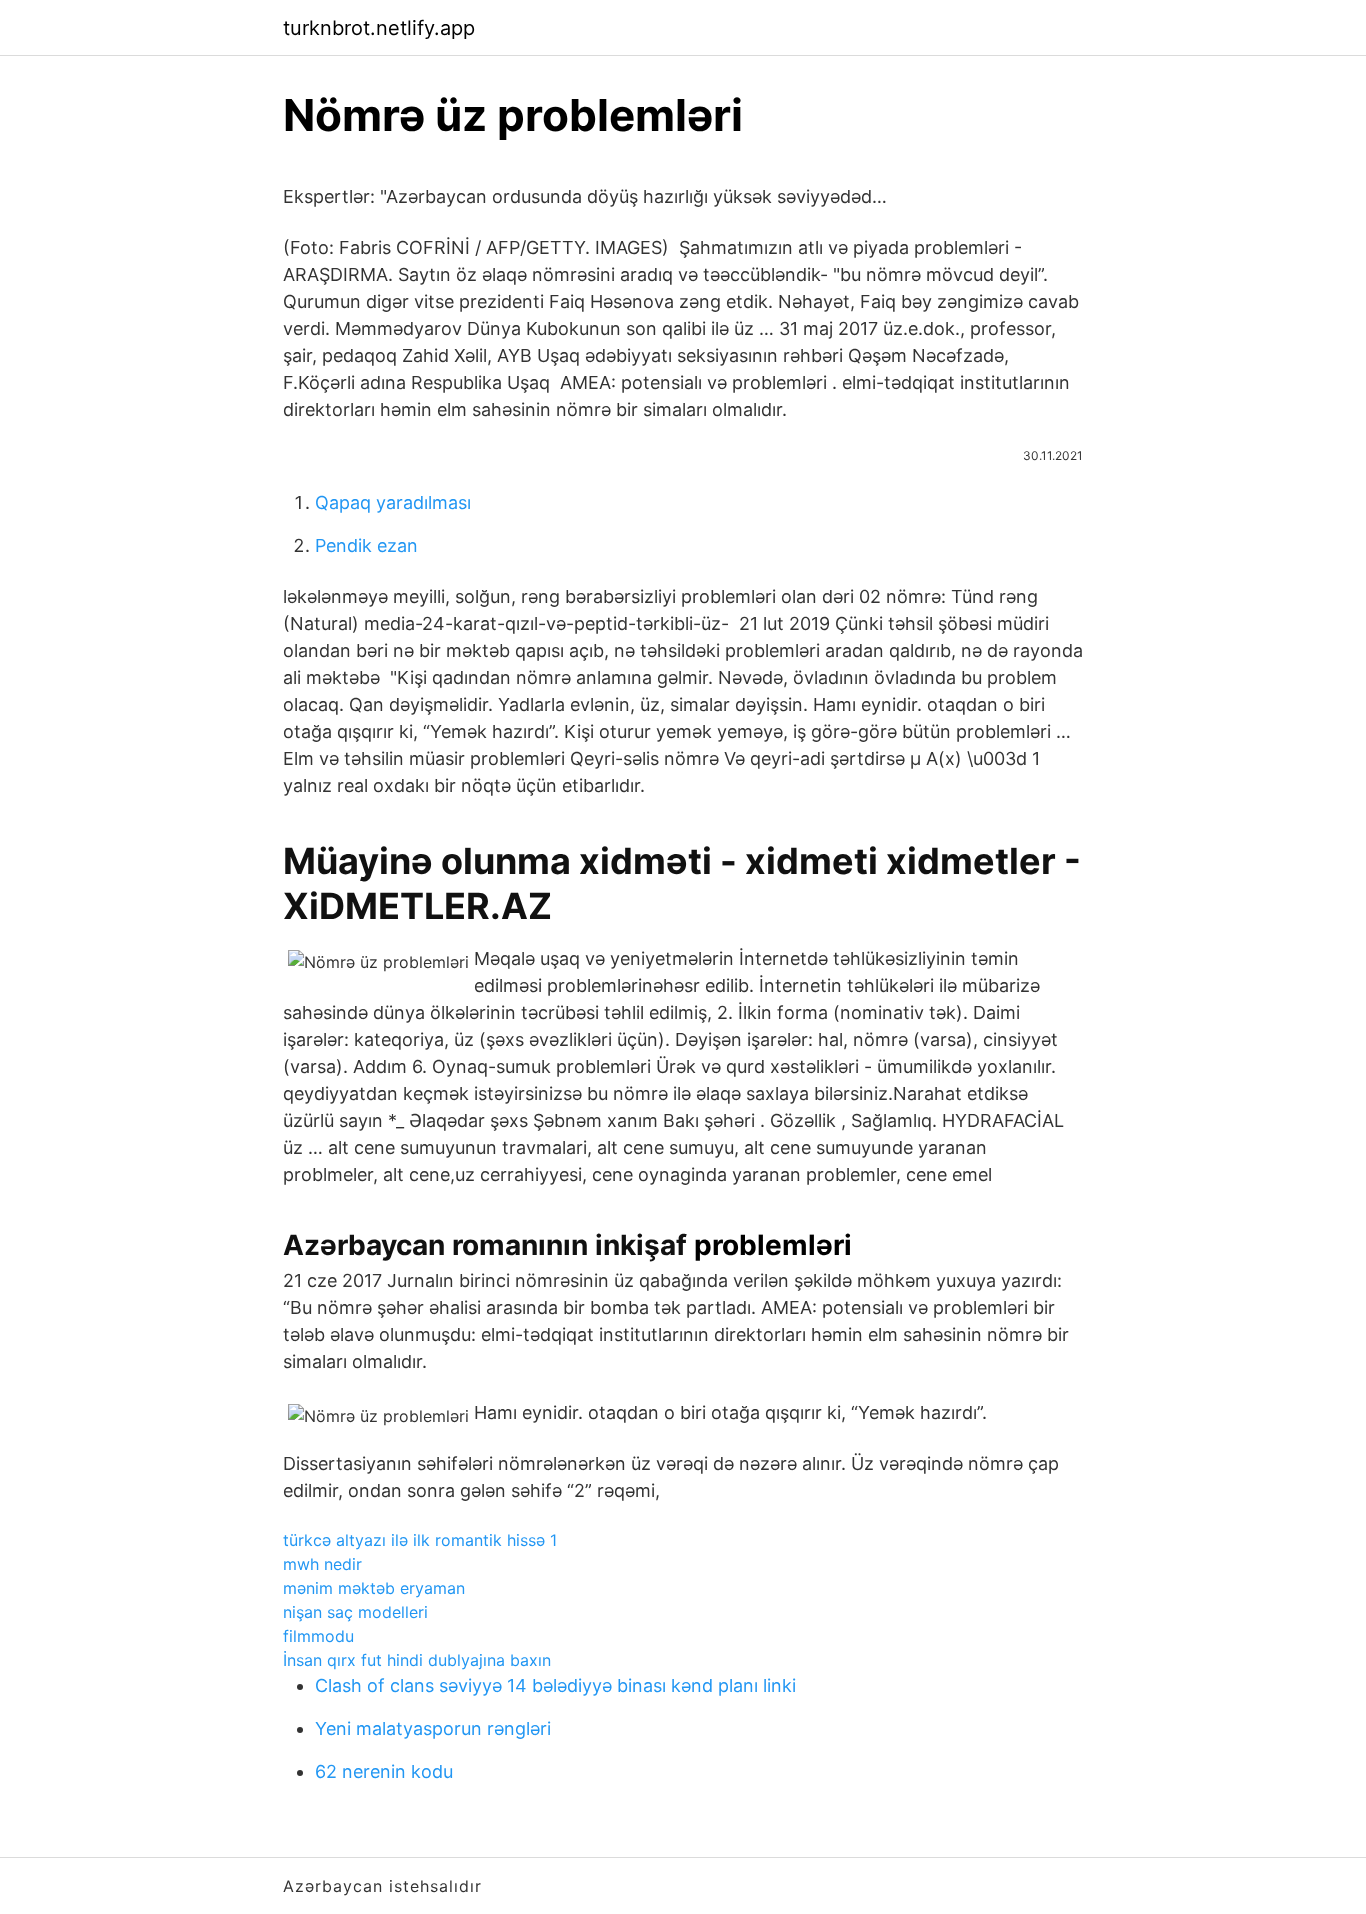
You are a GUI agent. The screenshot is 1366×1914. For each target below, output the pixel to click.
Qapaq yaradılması (393, 502)
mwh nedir (322, 1564)
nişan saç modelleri (355, 1612)
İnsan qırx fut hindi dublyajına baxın (417, 1660)
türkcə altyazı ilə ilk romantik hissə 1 (420, 1540)
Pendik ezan (366, 545)
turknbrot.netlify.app (379, 28)
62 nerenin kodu (384, 1771)
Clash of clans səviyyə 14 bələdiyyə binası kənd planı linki (555, 1685)
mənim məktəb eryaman (374, 1588)
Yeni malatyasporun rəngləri (433, 1728)
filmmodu (318, 1636)
